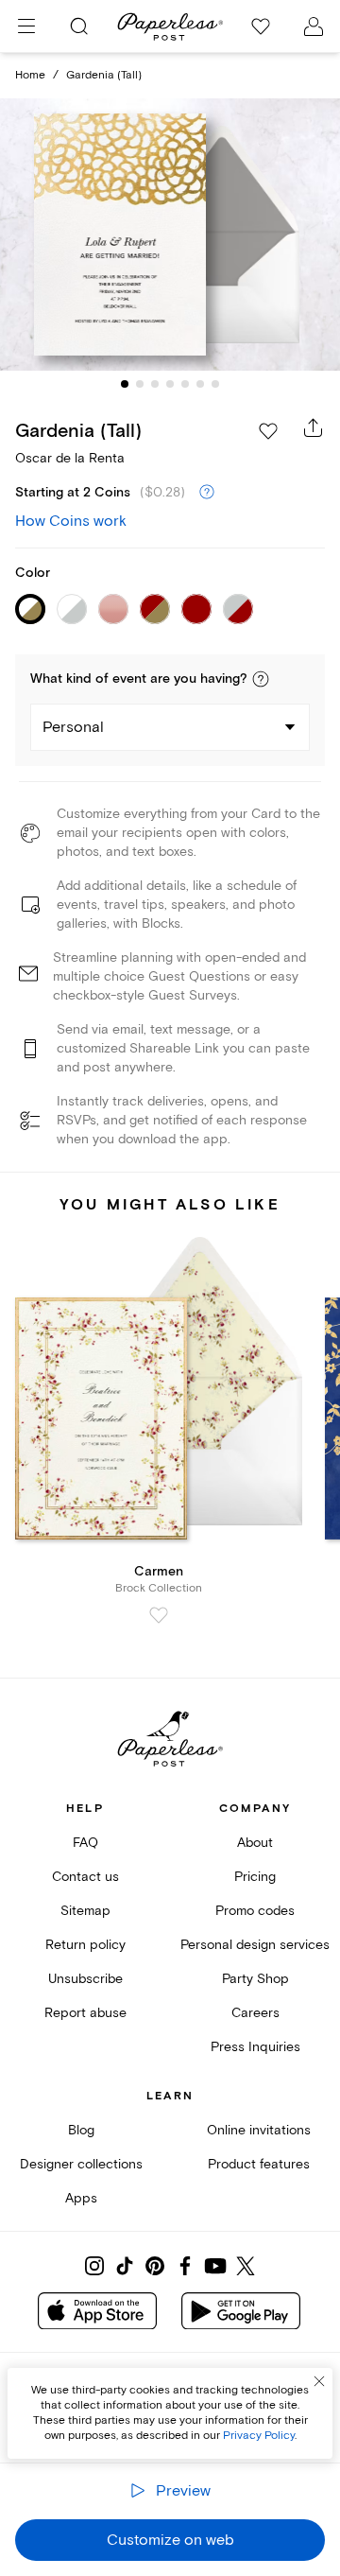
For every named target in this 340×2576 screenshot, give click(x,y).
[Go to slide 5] (185, 384)
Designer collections (81, 2164)
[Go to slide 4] (170, 384)
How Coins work (71, 521)
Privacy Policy (259, 2436)
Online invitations (259, 2130)
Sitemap (85, 1911)
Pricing (255, 1877)
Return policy (85, 1945)
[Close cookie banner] (319, 2381)
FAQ (85, 1843)
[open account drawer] (314, 26)
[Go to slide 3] (155, 384)
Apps (81, 2198)
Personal (73, 727)
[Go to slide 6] (200, 384)
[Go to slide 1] (125, 384)
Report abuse (85, 2013)
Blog (81, 2130)
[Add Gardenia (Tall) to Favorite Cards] (268, 431)
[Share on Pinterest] (155, 2266)
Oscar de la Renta (70, 458)
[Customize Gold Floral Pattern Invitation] (170, 235)
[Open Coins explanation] (207, 493)
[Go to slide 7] (215, 384)
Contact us (85, 1877)
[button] (261, 679)
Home (30, 75)
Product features (259, 2164)
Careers (255, 2013)
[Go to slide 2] (140, 384)
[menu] (26, 26)
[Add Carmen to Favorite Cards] (159, 1615)
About (255, 1843)
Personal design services (255, 1945)
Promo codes (255, 1911)
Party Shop (255, 1979)
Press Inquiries (255, 2047)
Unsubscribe (85, 1979)
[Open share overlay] (314, 427)
